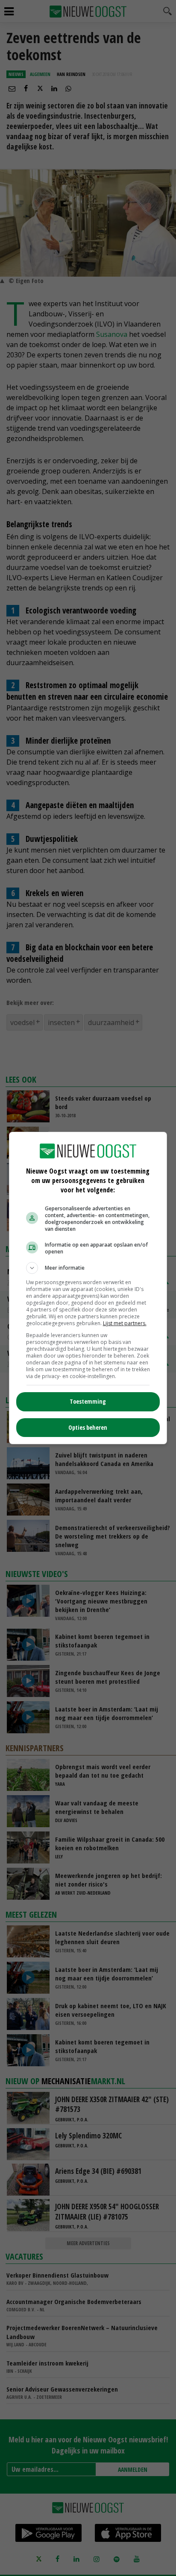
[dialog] (88, 1288)
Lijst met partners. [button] (125, 1323)
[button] (88, 1268)
